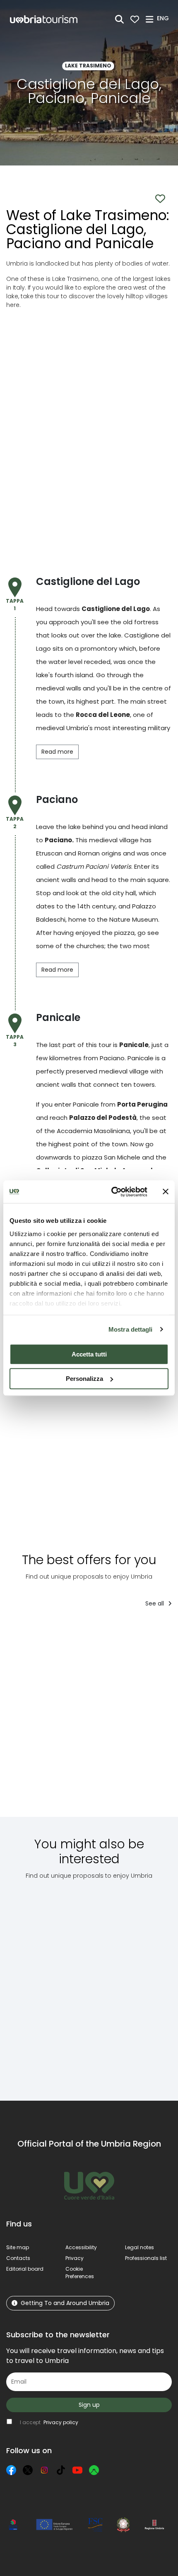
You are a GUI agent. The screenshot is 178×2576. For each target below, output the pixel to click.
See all (155, 1603)
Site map (18, 2247)
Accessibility (81, 2247)
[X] (28, 2470)
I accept (49, 2422)
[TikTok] (61, 2470)
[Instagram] (44, 2470)
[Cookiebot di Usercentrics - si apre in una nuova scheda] (112, 1192)
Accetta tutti (89, 1354)
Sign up (89, 2405)
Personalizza (84, 1379)
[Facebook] (11, 2470)
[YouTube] (77, 2470)
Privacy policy (61, 2422)
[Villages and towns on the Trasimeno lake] (131, 1984)
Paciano (58, 840)
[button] (164, 19)
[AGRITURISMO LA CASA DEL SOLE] (51, 1718)
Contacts (18, 2258)
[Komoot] (94, 2470)
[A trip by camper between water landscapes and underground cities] (50, 1984)
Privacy (75, 2258)
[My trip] (135, 19)
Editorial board (25, 2269)
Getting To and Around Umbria (65, 2303)
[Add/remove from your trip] (83, 1631)
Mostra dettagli (131, 1329)
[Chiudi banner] (166, 1192)
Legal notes (140, 2247)
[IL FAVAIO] (133, 1718)
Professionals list (146, 2258)
